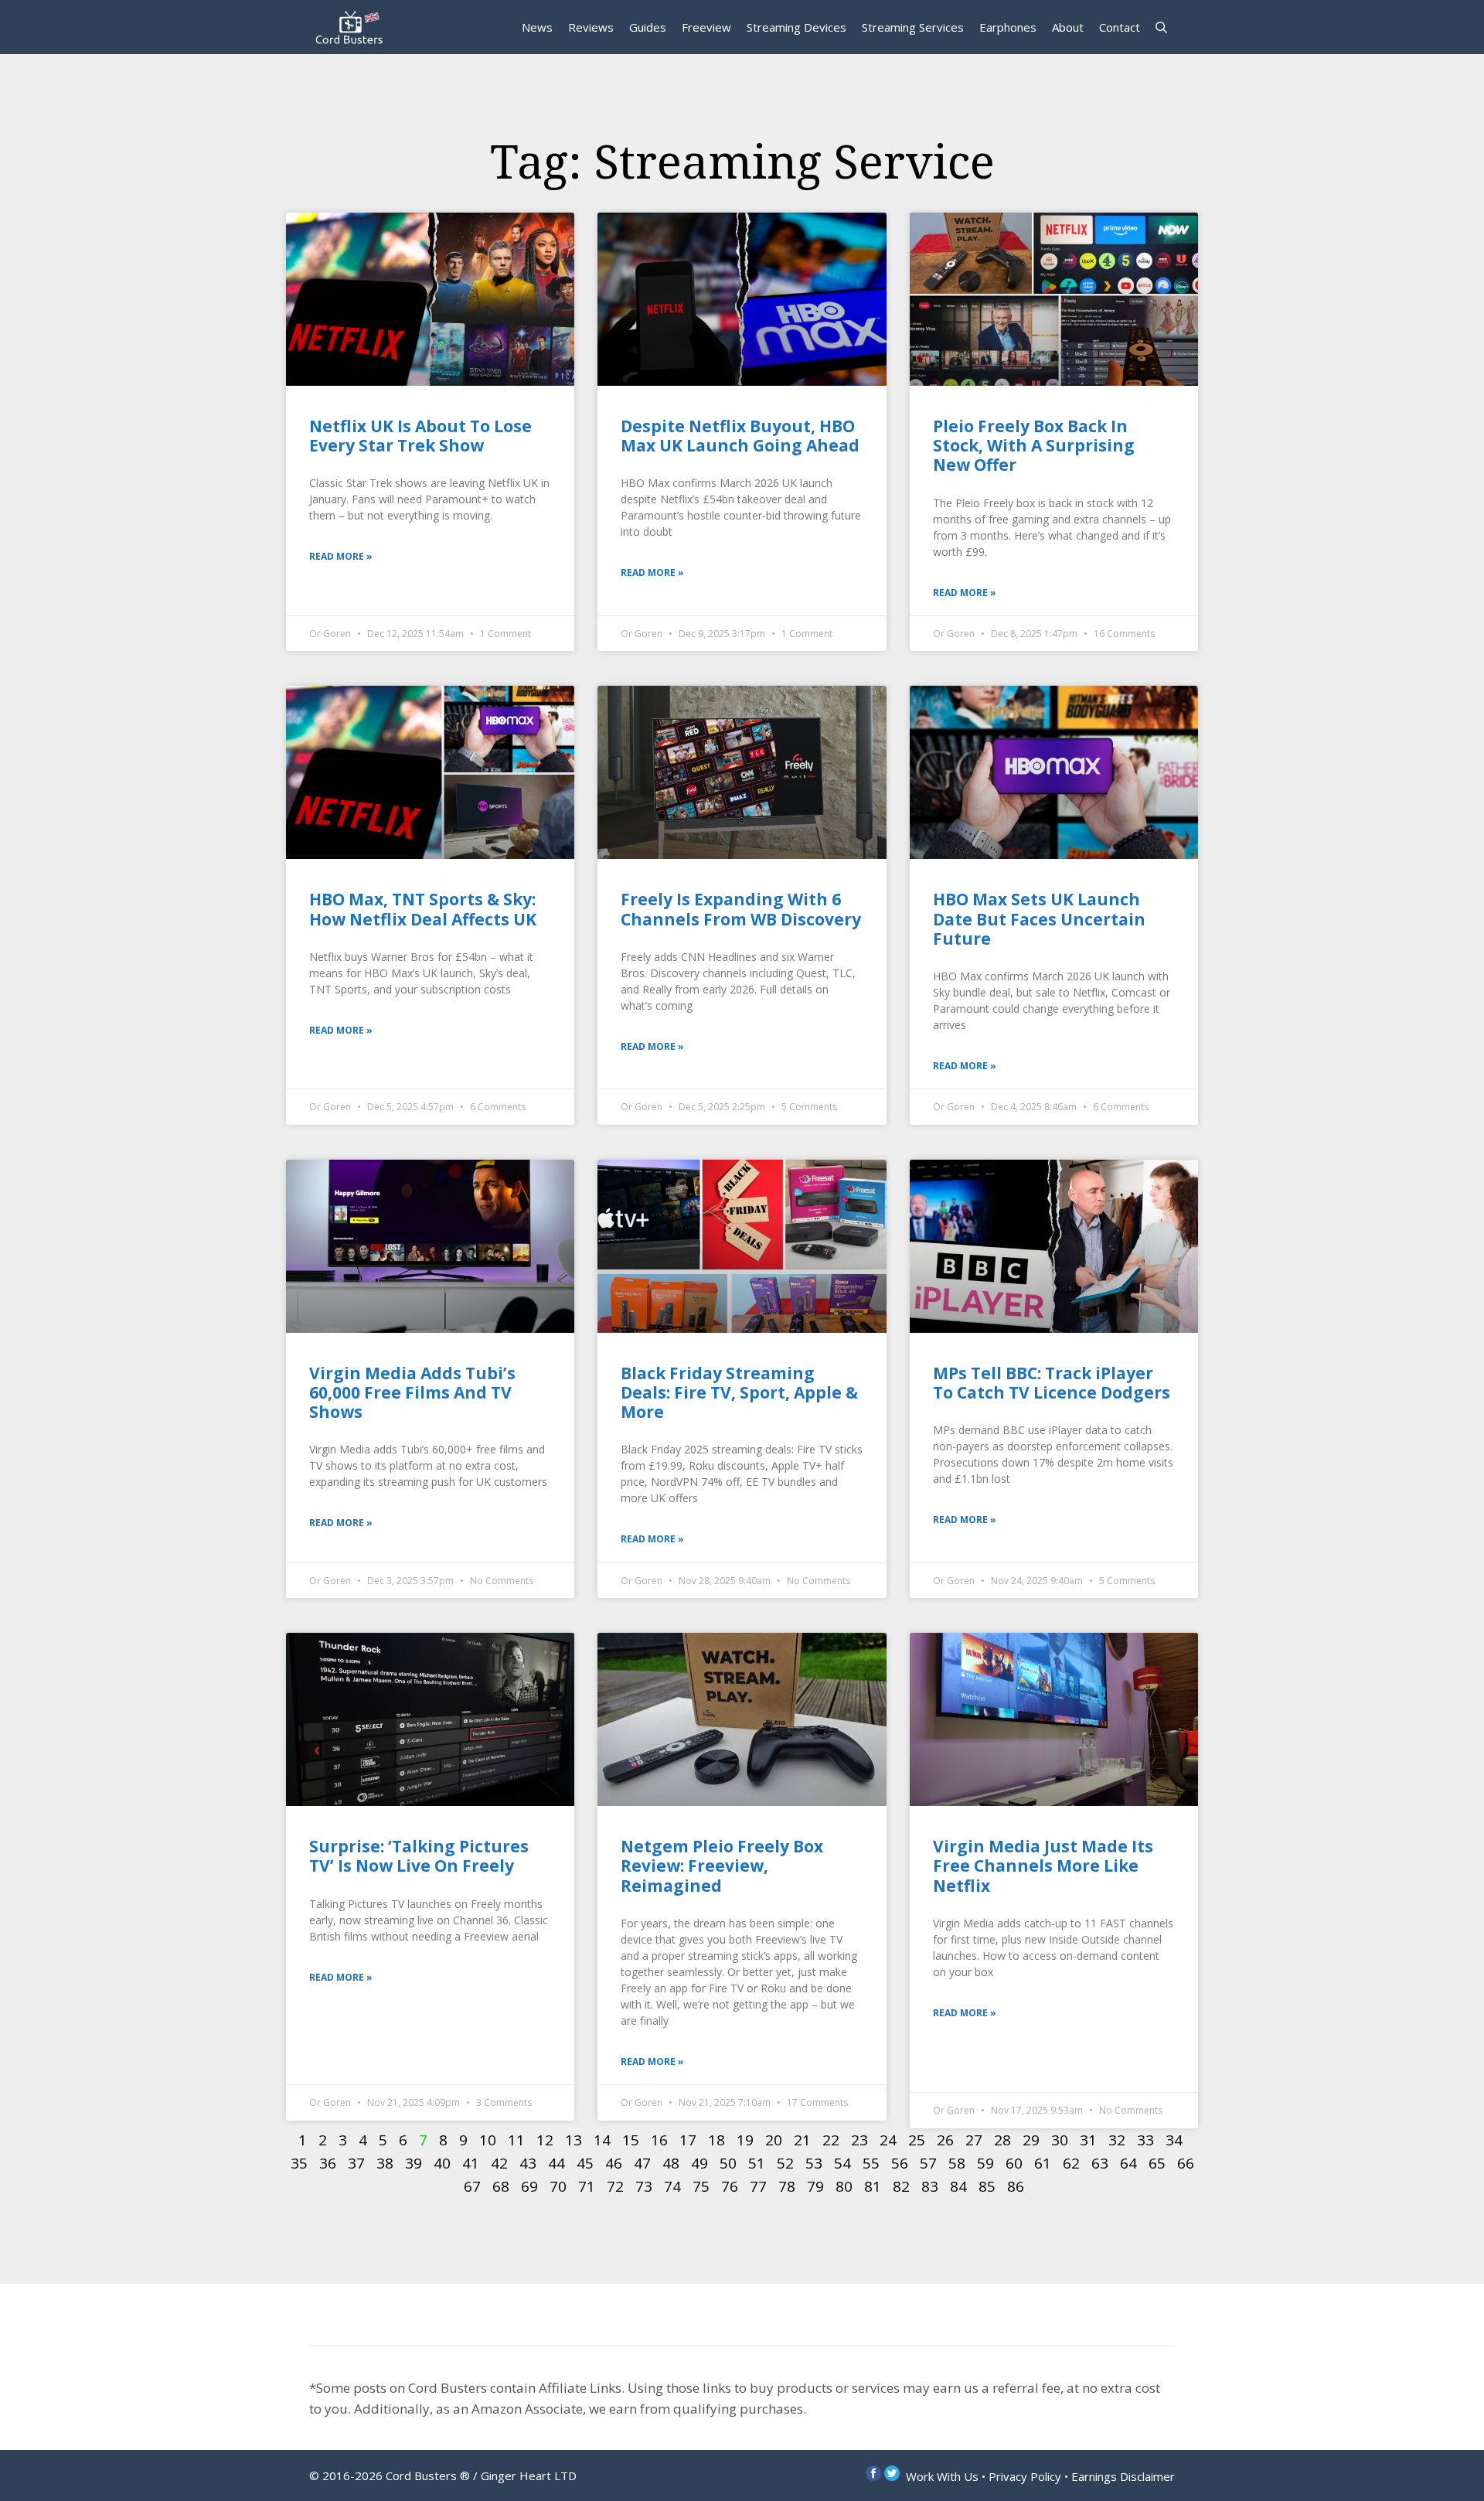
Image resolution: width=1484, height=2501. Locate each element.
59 (985, 2163)
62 (1071, 2163)
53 (814, 2163)
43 (528, 2163)
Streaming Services (913, 27)
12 (545, 2140)
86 (1016, 2186)
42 (499, 2163)
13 (574, 2140)
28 (1002, 2140)
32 (1117, 2140)
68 (501, 2186)
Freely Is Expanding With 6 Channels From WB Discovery (741, 909)
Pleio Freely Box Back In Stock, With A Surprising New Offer (1034, 445)
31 (1088, 2140)
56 (900, 2163)
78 (787, 2186)
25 (917, 2140)
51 (757, 2163)
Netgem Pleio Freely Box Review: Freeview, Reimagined (722, 1866)
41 (471, 2163)
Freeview (706, 27)
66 (1186, 2163)
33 (1145, 2140)
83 (930, 2186)
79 (815, 2186)
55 (871, 2163)
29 (1031, 2140)
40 (442, 2163)
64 (1128, 2163)
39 (414, 2163)
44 (556, 2163)
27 (974, 2140)
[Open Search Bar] (1161, 27)
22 (831, 2140)
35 (299, 2163)
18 (716, 2140)
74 (672, 2186)
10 (488, 2140)
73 (644, 2186)
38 (385, 2163)
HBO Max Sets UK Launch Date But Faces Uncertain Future (1039, 918)
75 (701, 2186)
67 (472, 2186)
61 (1043, 2163)
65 (1157, 2163)
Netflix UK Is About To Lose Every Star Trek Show (420, 436)
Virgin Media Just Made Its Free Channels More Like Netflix (1043, 1866)
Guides (648, 27)
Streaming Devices (796, 27)
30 (1060, 2140)
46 (614, 2163)
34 (1174, 2140)
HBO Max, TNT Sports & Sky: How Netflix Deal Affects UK (423, 909)
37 (356, 2163)
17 (688, 2140)
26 (945, 2140)
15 (631, 2140)
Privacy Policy (1025, 2476)
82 (901, 2186)
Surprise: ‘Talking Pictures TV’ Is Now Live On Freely (419, 1856)
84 (958, 2186)
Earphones (1008, 27)
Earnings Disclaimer (1123, 2476)
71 (587, 2186)
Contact (1120, 27)
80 (844, 2186)
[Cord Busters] (352, 27)
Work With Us (942, 2476)
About (1068, 27)
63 (1100, 2163)
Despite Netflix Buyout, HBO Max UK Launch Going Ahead (740, 436)
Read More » (341, 556)
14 (602, 2140)
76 (730, 2186)
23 (859, 2140)
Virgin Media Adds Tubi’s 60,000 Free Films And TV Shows (412, 1392)
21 (802, 2140)
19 (745, 2140)
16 (659, 2140)
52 (785, 2163)
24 (888, 2140)
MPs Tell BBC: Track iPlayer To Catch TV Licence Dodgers (1052, 1383)
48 (671, 2163)
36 (328, 2163)
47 (642, 2163)
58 (957, 2163)
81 (873, 2186)
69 (529, 2186)
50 (728, 2163)
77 (758, 2186)
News (537, 27)
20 (774, 2140)
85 (987, 2186)
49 (699, 2163)
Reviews (591, 27)
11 (516, 2140)
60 (1014, 2163)
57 (928, 2163)
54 (842, 2163)
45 (585, 2163)
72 (615, 2186)
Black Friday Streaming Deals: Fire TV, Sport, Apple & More (739, 1392)
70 (558, 2186)
